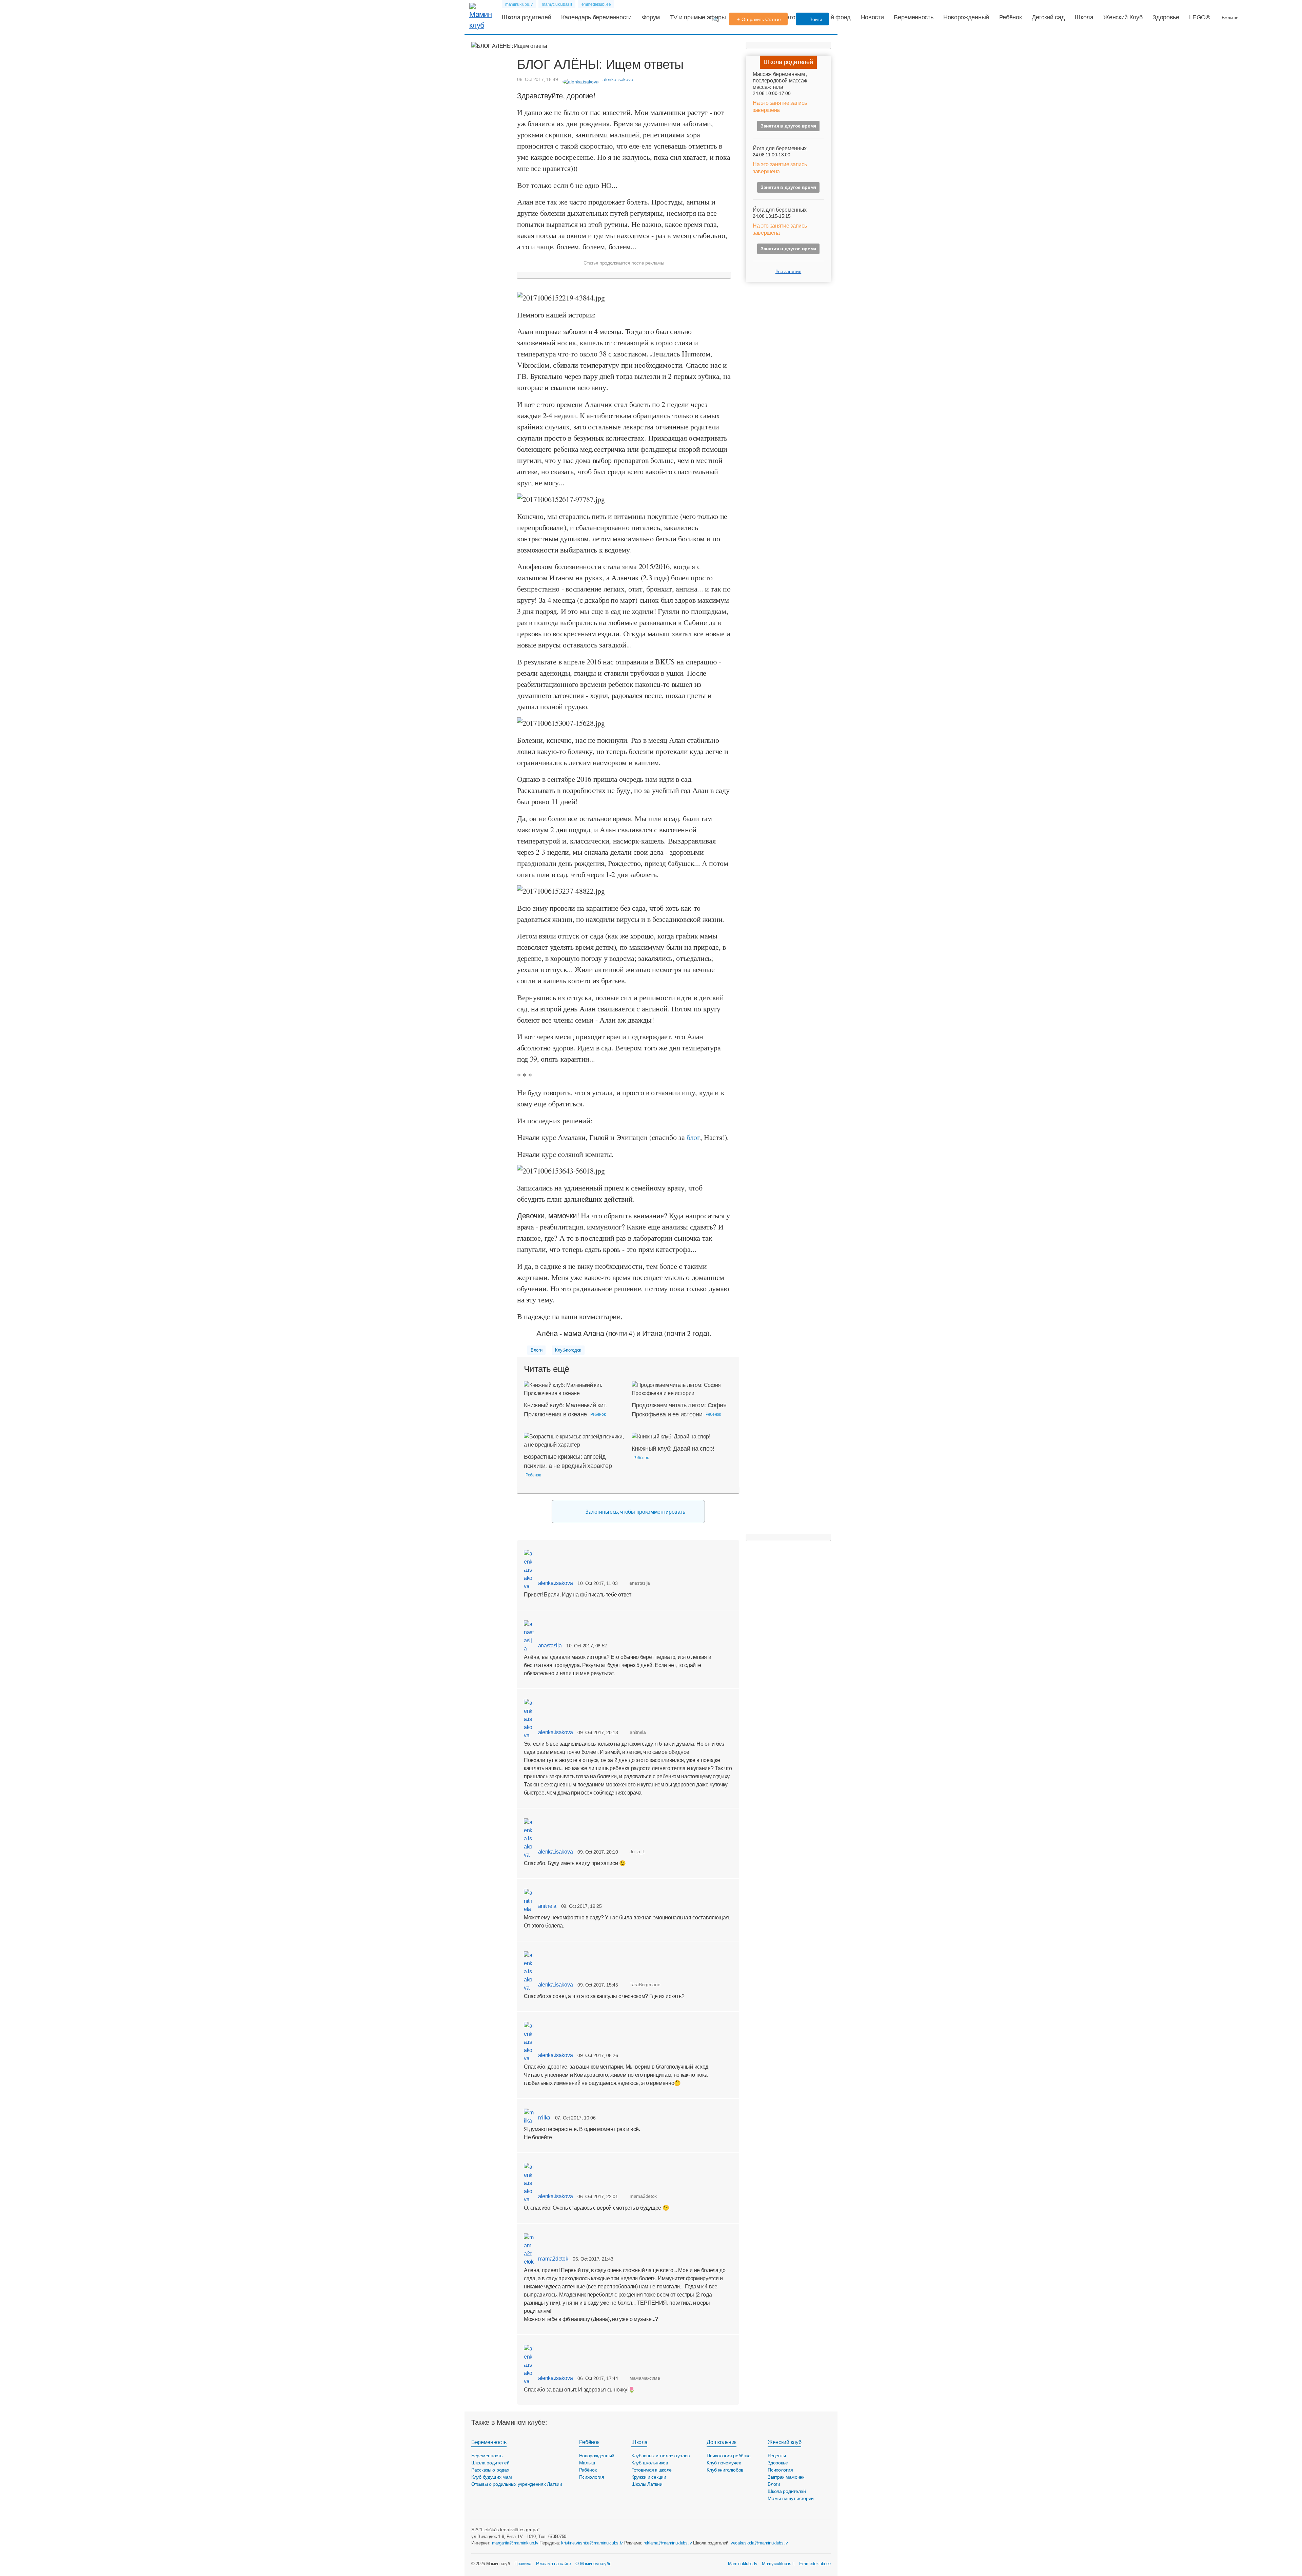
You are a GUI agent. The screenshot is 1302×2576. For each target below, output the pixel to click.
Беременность (913, 17)
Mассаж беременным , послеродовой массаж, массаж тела (781, 81)
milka (544, 2118)
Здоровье (1166, 17)
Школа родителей (526, 17)
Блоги (536, 1350)
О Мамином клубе (593, 2564)
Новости (872, 17)
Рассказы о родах (490, 2470)
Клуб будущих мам (492, 2477)
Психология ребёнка (729, 2456)
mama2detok (552, 2259)
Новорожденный (966, 17)
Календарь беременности (596, 17)
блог (693, 1137)
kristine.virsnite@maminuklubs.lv (592, 2543)
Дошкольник (722, 2442)
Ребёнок (1011, 17)
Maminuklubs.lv (743, 2564)
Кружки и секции (649, 2477)
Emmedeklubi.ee (815, 2564)
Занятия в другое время (788, 126)
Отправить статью (761, 19)
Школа (1084, 17)
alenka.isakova (555, 1583)
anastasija (549, 1645)
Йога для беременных (780, 148)
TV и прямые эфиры (698, 17)
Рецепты (777, 2456)
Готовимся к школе (652, 2470)
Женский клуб (784, 2442)
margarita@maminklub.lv (515, 2543)
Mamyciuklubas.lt (778, 2564)
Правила (523, 2564)
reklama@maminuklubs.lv (668, 2543)
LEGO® (1199, 17)
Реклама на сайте (554, 2564)
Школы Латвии (647, 2484)
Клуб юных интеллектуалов (660, 2456)
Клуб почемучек (724, 2463)
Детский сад (1048, 17)
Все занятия (788, 271)
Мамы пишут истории (791, 2498)
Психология (592, 2477)
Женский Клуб (1123, 17)
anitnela (547, 1906)
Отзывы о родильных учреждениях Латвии (517, 2484)
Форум (651, 17)
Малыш (587, 2463)
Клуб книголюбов (725, 2470)
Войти (815, 19)
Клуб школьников (650, 2463)
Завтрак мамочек (786, 2477)
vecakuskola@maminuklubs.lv (759, 2543)
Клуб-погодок (568, 1350)
